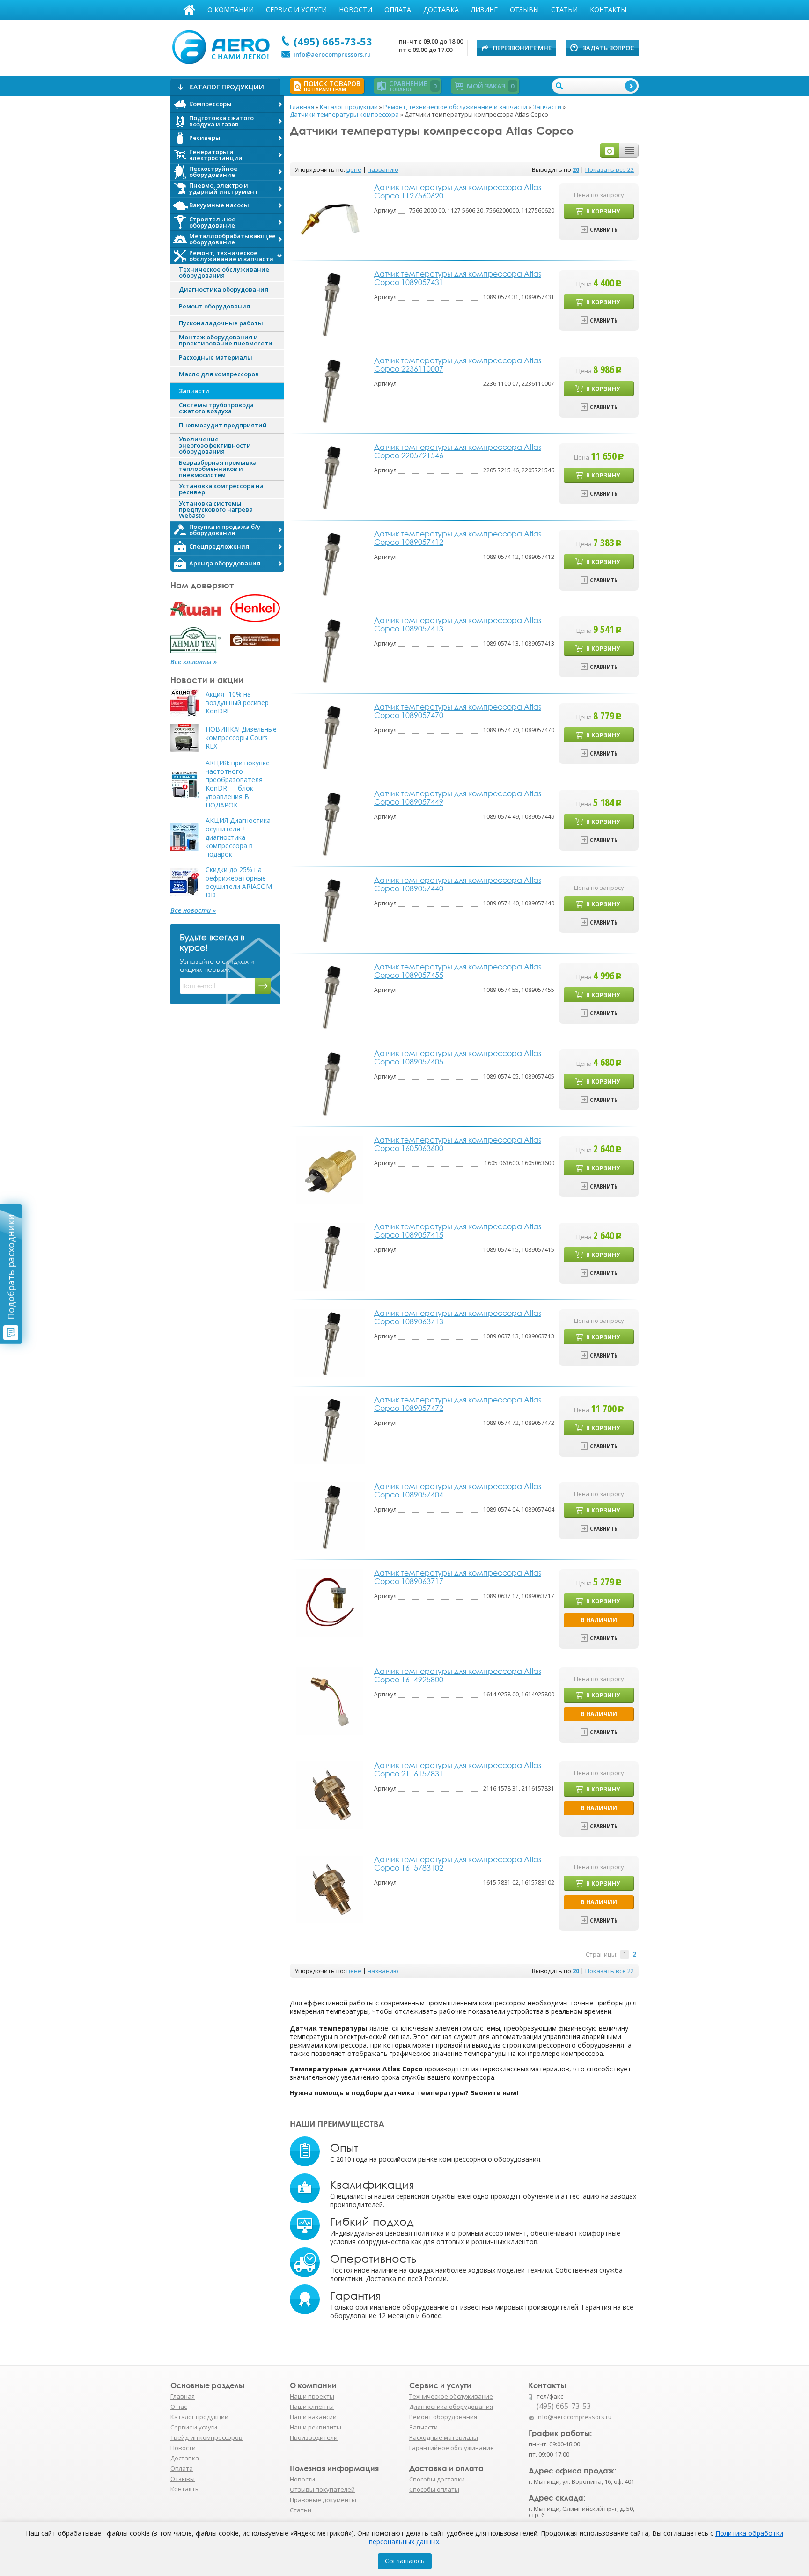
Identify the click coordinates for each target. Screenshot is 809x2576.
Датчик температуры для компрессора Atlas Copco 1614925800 (458, 1675)
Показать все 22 (610, 169)
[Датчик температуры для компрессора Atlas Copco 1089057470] (329, 736)
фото (610, 150)
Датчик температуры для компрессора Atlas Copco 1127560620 (458, 191)
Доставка (441, 10)
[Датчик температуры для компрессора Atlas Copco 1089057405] (329, 1083)
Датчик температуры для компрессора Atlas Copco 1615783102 (458, 1864)
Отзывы (524, 10)
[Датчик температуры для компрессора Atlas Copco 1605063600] (330, 1169)
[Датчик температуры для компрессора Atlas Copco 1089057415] (329, 1256)
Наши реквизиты (316, 2427)
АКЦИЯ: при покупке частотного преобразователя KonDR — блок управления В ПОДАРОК (238, 784)
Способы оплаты (434, 2489)
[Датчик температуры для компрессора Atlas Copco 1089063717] (330, 1602)
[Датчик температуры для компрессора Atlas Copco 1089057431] (329, 303)
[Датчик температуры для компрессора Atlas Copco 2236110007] (329, 390)
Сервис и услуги (296, 10)
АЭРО (223, 46)
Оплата (398, 10)
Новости (356, 10)
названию (383, 169)
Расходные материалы (444, 2437)
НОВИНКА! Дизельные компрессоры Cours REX (241, 738)
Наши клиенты (312, 2407)
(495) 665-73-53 (333, 41)
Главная (189, 10)
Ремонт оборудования (443, 2417)
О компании (231, 10)
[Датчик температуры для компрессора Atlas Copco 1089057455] (329, 996)
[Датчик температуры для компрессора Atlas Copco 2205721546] (329, 476)
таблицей (629, 150)
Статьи (564, 10)
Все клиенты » (194, 662)
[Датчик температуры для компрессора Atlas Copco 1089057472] (329, 1429)
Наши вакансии (313, 2417)
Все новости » (193, 910)
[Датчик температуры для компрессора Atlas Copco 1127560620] (330, 217)
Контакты (608, 10)
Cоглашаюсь (405, 2561)
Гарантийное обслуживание (452, 2448)
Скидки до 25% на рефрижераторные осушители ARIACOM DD (239, 882)
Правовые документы (323, 2500)
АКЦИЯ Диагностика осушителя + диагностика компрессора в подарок (238, 837)
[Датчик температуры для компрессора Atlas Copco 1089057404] (329, 1516)
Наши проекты (312, 2396)
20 (576, 169)
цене (354, 169)
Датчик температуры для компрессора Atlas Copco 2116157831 (458, 1769)
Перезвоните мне (522, 48)
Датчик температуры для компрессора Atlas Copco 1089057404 (458, 1490)
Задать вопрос (608, 48)
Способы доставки (437, 2479)
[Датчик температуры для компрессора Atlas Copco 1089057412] (329, 563)
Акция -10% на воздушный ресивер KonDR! (237, 703)
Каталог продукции (199, 2417)
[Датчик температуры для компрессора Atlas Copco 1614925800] (330, 1700)
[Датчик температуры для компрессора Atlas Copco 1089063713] (329, 1342)
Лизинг (484, 10)
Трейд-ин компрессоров (206, 2437)
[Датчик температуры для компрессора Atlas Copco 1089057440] (329, 909)
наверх (659, 2422)
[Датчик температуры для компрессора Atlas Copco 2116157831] (330, 1794)
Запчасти (423, 2427)
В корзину (603, 211)
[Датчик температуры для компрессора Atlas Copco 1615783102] (330, 1889)
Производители (314, 2437)
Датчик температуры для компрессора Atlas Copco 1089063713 (458, 1317)
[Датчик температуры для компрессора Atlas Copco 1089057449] (329, 823)
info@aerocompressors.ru (332, 54)
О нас (179, 2407)
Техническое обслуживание (451, 2396)
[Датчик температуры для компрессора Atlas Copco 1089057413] (329, 650)
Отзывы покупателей (322, 2489)
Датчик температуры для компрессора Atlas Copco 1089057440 (458, 884)
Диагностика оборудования (451, 2407)
